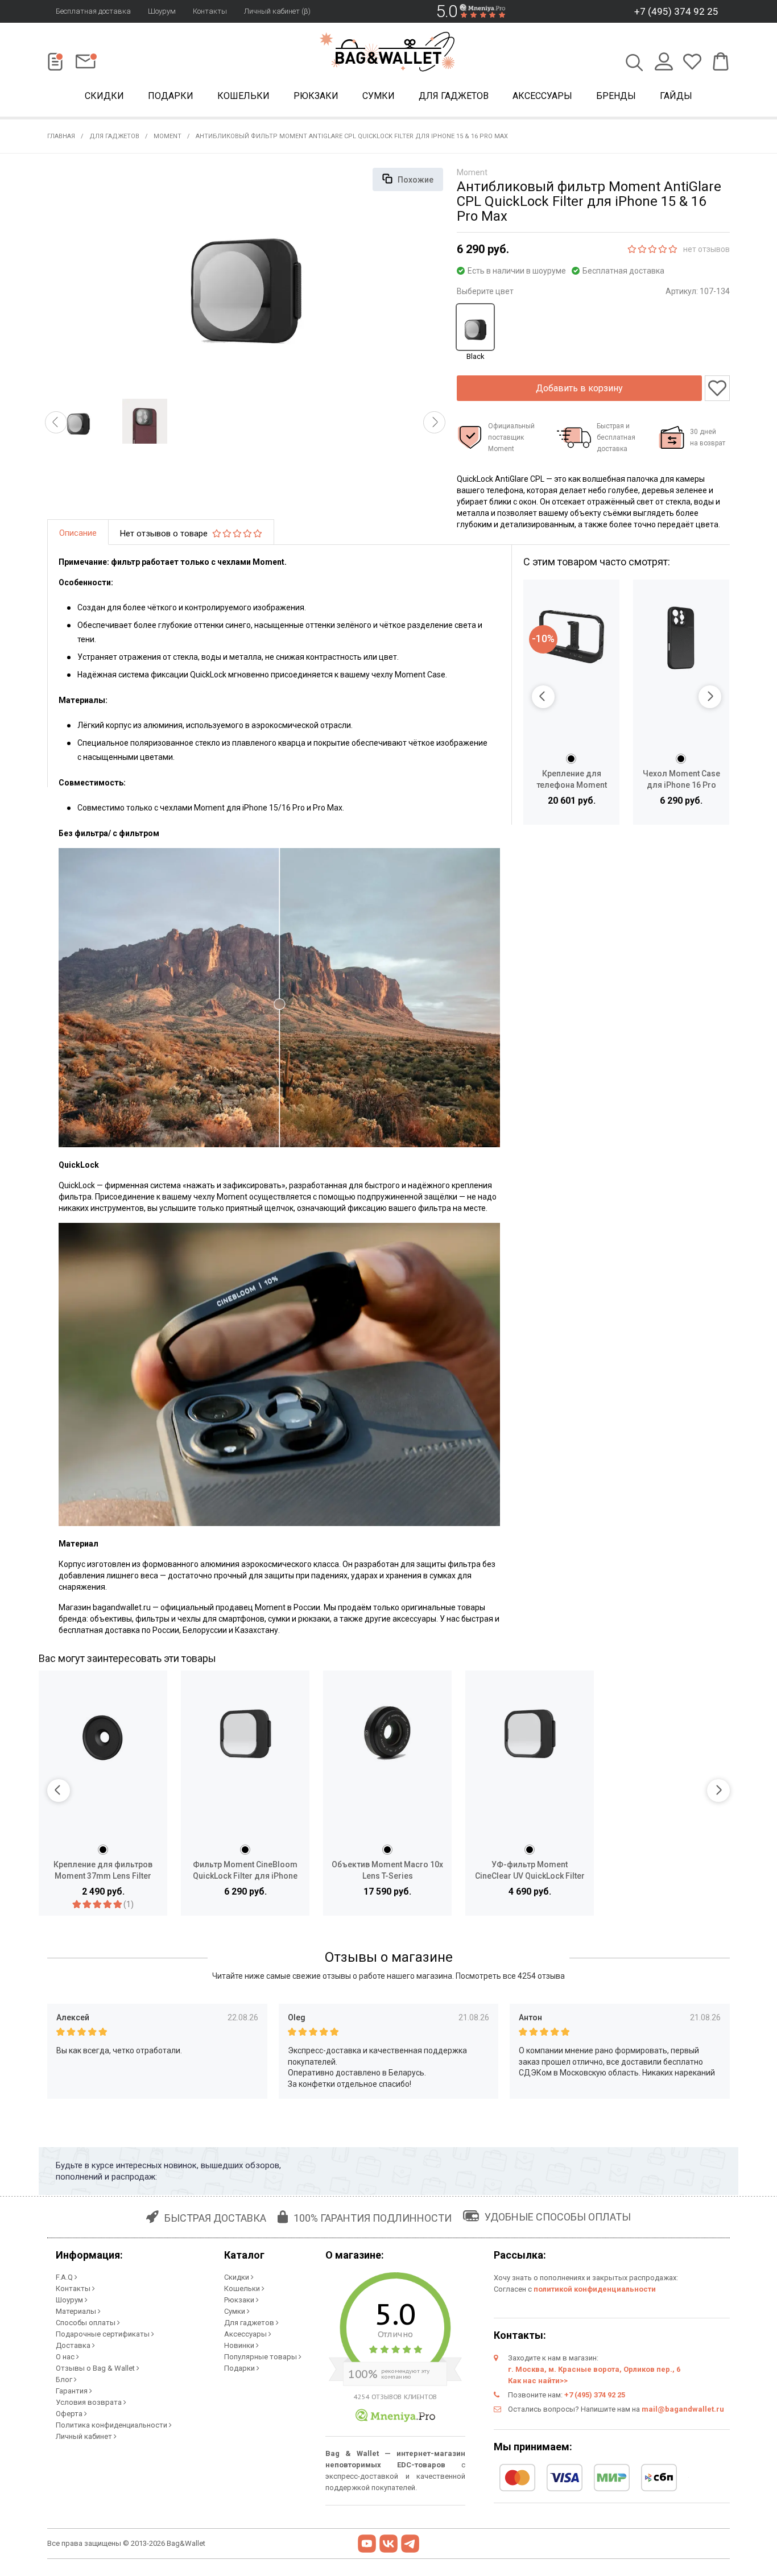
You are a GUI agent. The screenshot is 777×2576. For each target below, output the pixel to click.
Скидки (104, 96)
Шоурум (162, 11)
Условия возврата (90, 2402)
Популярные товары (261, 2357)
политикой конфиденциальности (595, 2289)
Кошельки (243, 96)
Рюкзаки (316, 96)
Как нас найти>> (538, 2381)
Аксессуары (542, 96)
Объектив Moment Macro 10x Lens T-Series (387, 1870)
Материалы (77, 2311)
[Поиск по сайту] (635, 64)
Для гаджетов (454, 96)
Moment (168, 136)
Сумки (379, 96)
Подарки (171, 96)
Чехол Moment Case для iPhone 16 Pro (681, 779)
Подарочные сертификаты (104, 2334)
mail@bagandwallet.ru (683, 2409)
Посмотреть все (510, 1976)
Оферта (70, 2414)
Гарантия (73, 2391)
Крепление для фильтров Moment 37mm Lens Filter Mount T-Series (103, 1870)
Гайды (676, 96)
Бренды (616, 96)
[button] (56, 422)
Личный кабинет (85, 2436)
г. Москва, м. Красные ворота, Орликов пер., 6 (594, 2369)
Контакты (210, 11)
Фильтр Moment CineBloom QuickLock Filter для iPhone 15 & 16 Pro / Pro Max (245, 1870)
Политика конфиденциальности (112, 2425)
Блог (65, 2379)
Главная (61, 136)
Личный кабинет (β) (277, 11)
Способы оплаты (86, 2323)
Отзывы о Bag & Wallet (96, 2368)
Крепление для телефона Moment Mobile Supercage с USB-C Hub (571, 780)
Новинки (240, 2345)
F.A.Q (65, 2277)
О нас (66, 2357)
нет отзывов (706, 249)
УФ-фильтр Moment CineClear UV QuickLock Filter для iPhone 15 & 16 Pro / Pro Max (530, 1870)
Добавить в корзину (579, 388)
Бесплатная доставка (93, 11)
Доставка (74, 2345)
